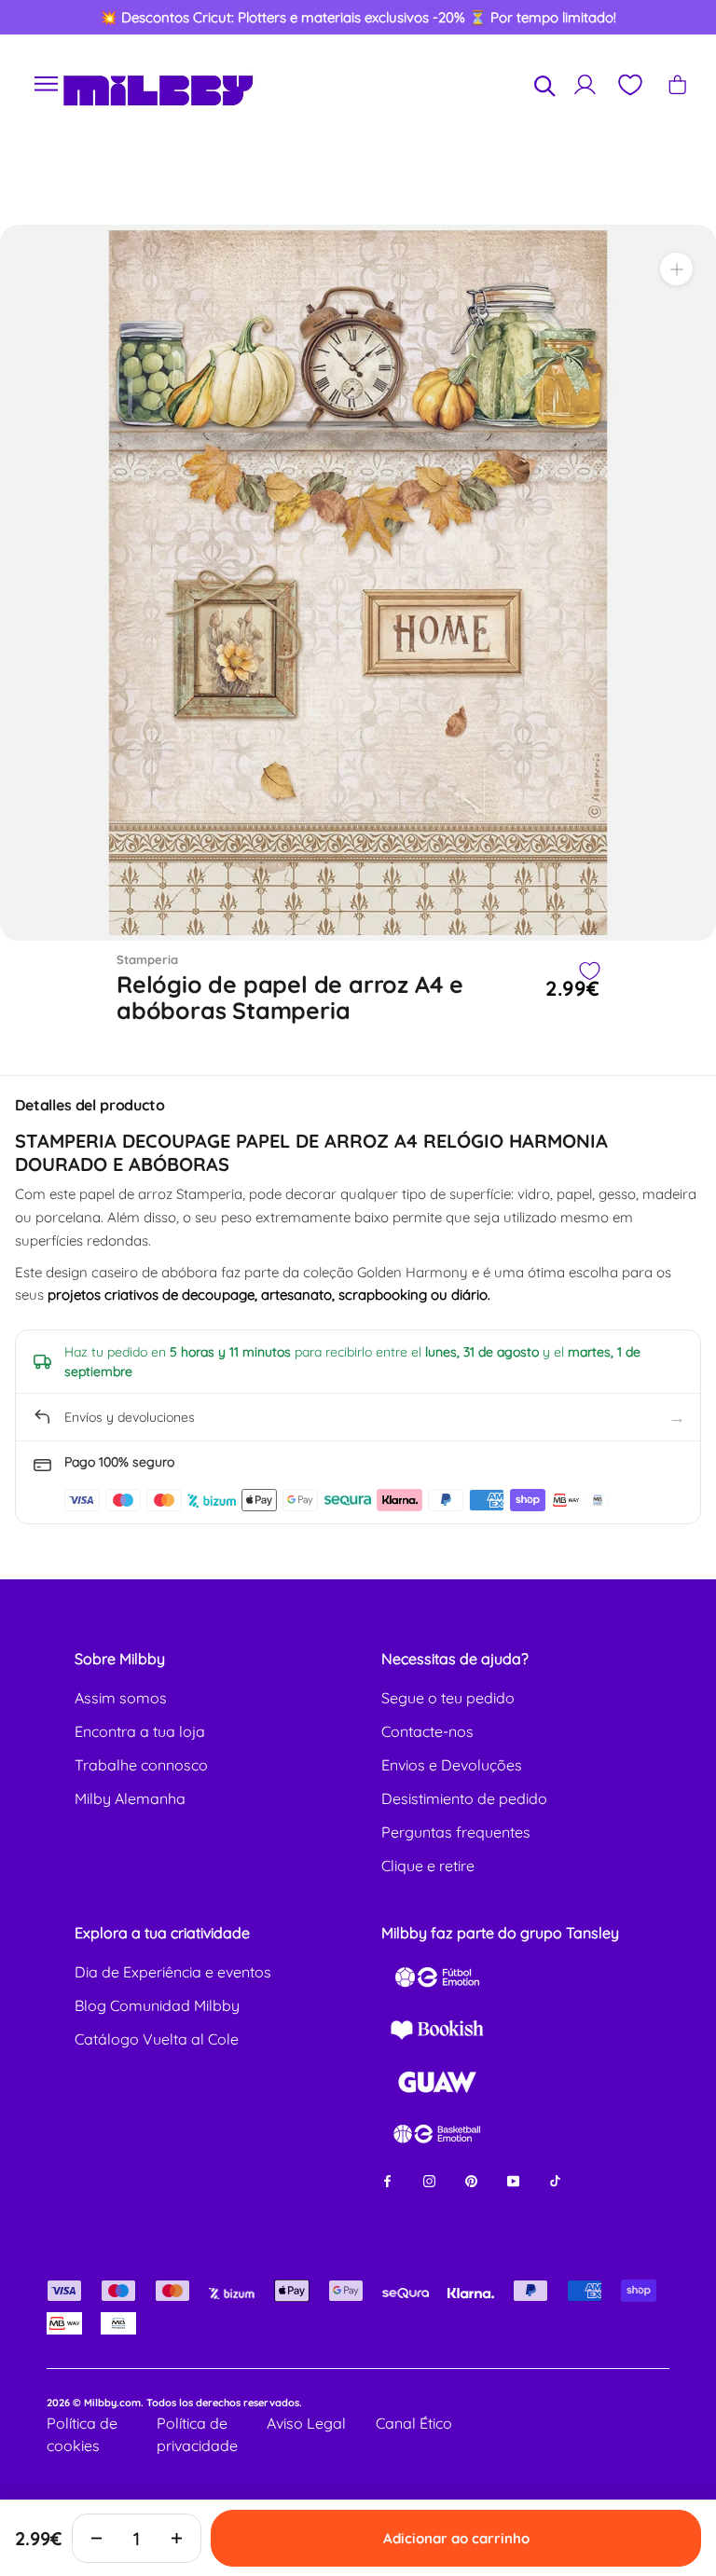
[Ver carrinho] (677, 84)
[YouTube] (513, 2179)
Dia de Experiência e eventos (173, 1972)
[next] (667, 18)
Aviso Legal (306, 2423)
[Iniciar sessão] (585, 84)
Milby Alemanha (130, 1798)
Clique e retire (428, 1866)
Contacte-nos (427, 1731)
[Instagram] (429, 2179)
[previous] (49, 18)
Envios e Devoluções (452, 1765)
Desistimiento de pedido (464, 1798)
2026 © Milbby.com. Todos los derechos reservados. (174, 2403)
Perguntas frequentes (456, 1832)
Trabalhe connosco (141, 1765)
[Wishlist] (629, 85)
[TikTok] (555, 2179)
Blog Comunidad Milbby (157, 2005)
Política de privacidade (197, 2434)
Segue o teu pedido (448, 1698)
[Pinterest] (471, 2179)
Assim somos (121, 1698)
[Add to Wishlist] (589, 971)
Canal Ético (414, 2423)
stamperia (147, 959)
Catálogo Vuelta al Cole (157, 2039)
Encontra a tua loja (140, 1731)
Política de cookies (82, 2434)
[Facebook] (387, 2179)
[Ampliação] (676, 269)
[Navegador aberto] (47, 84)
